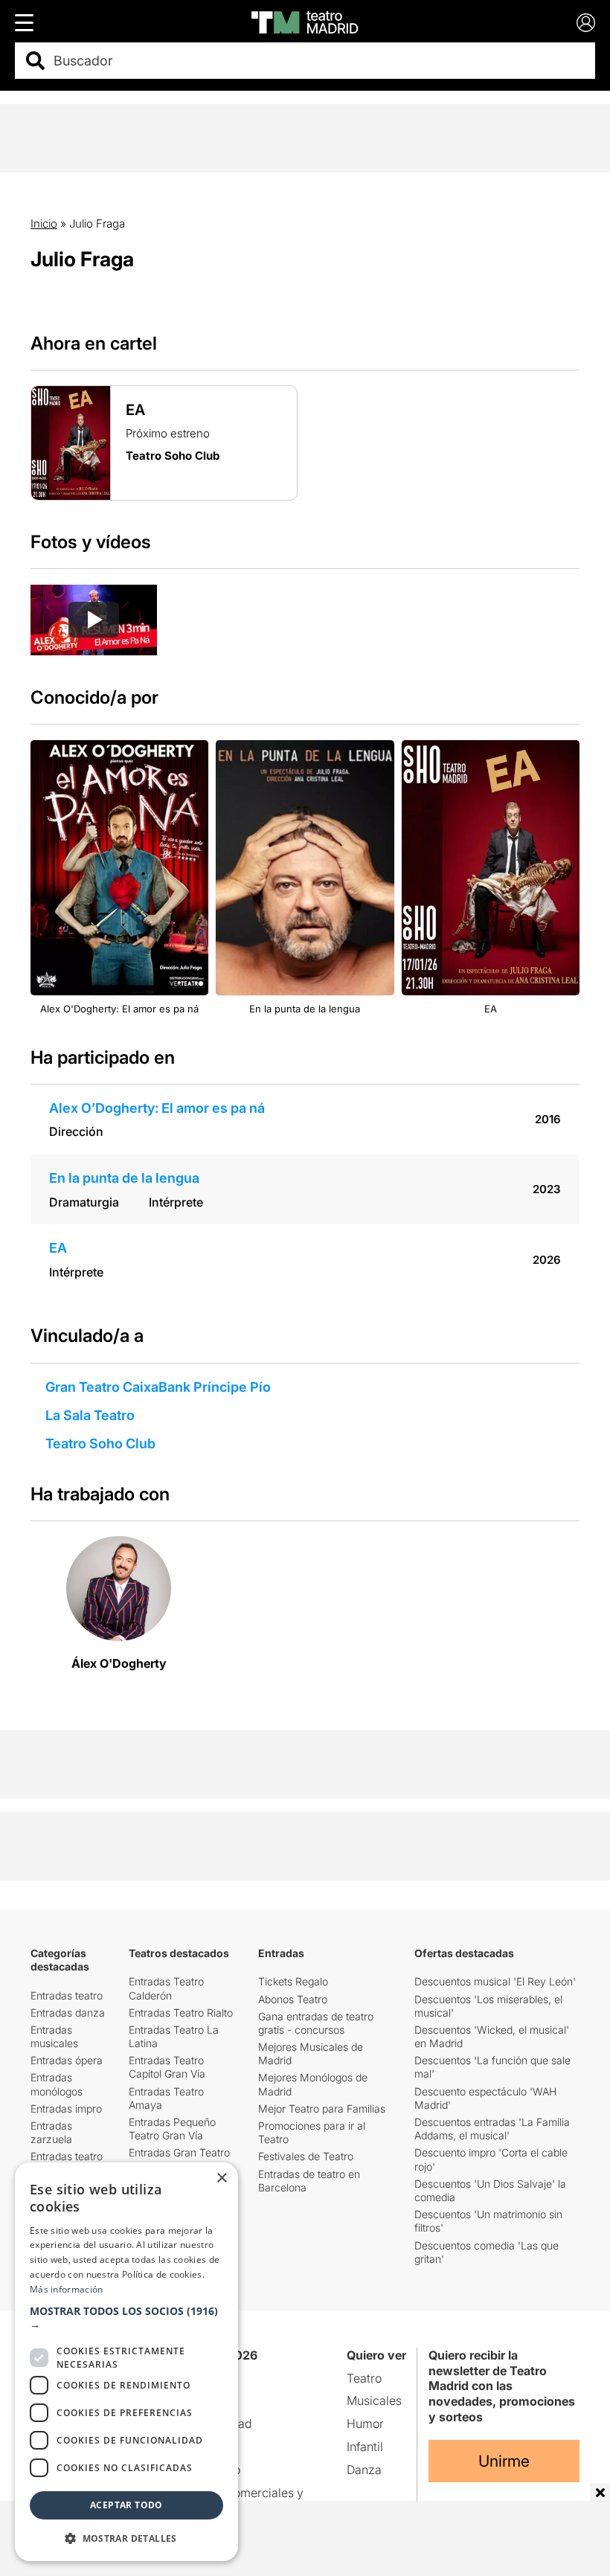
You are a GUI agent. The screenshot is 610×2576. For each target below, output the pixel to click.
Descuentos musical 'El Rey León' (495, 1981)
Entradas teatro (67, 1995)
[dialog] (126, 2362)
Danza (364, 2470)
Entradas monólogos (57, 2084)
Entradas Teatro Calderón (166, 1988)
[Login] (586, 23)
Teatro (364, 2378)
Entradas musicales (54, 2036)
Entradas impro (66, 2108)
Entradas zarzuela (51, 2132)
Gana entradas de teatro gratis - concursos (316, 2023)
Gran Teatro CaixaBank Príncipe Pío (158, 1387)
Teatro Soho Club (100, 1443)
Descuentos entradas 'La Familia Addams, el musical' (492, 2129)
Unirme (504, 2461)
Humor (365, 2424)
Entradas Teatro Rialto (181, 2013)
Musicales (374, 2400)
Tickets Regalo (293, 1981)
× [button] (221, 2178)
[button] (126, 2318)
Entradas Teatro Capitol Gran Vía (167, 2067)
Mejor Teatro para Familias (322, 2108)
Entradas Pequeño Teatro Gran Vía (172, 2129)
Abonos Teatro (293, 1999)
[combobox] (318, 61)
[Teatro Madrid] (305, 22)
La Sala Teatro (90, 1415)
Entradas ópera (67, 2060)
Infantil (365, 2447)
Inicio (44, 224)
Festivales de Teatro (306, 2156)
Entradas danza (68, 2013)
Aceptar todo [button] (126, 2505)
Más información (67, 2289)
